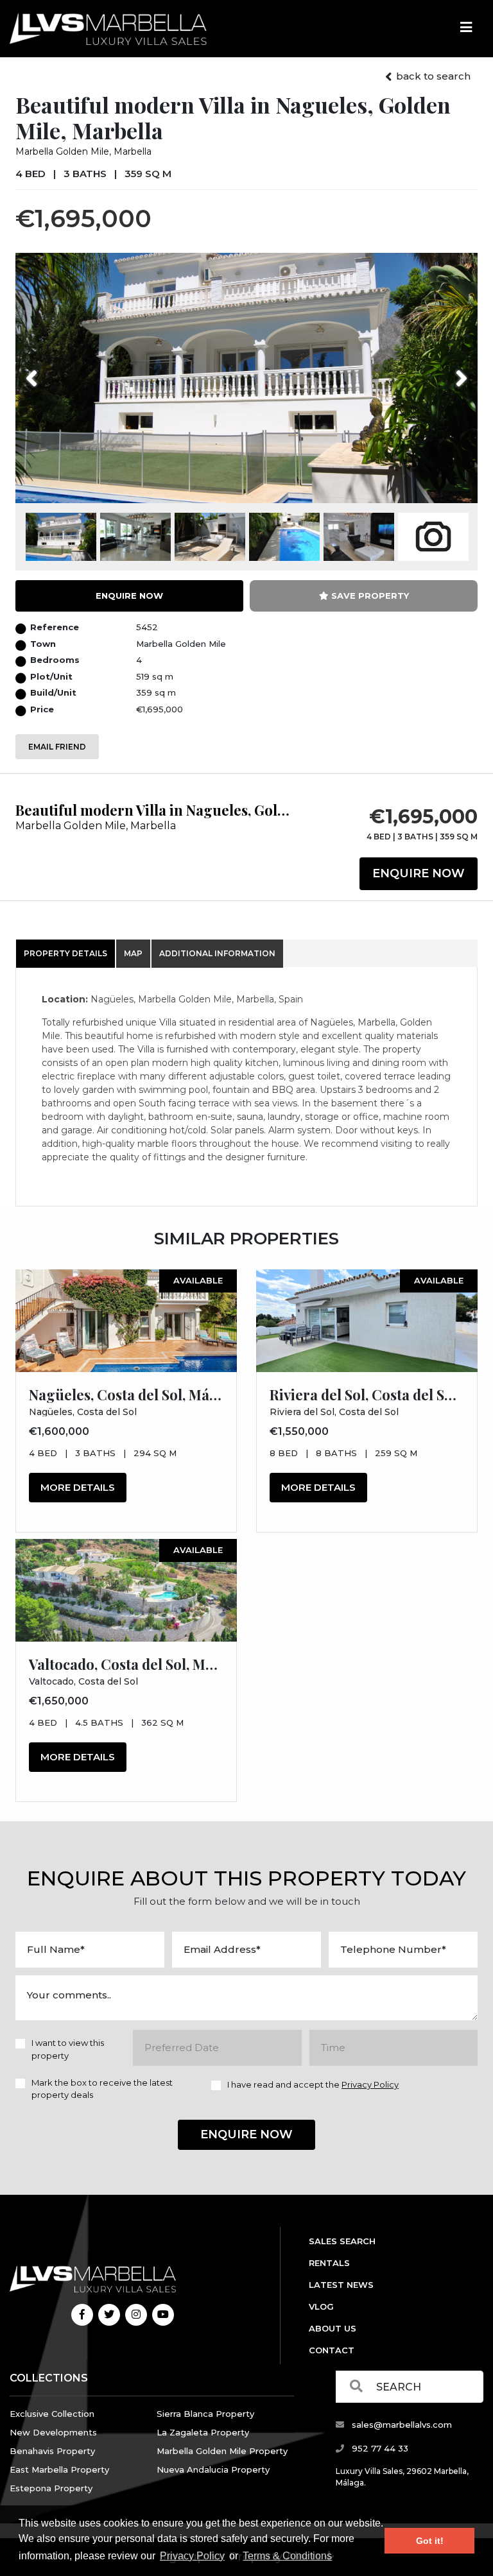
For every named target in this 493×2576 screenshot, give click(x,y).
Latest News (341, 2285)
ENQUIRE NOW (129, 596)
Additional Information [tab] (217, 953)
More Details (78, 1487)
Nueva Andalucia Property (213, 2469)
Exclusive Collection (52, 2414)
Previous (56, 370)
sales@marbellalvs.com (401, 2425)
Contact (332, 2350)
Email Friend (57, 747)
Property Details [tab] (65, 953)
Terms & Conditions (287, 2556)
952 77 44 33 (379, 2448)
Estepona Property (51, 2488)
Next (445, 370)
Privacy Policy (192, 2556)
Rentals (329, 2263)
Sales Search (342, 2241)
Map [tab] (133, 953)
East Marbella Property (59, 2469)
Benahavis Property (52, 2451)
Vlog (321, 2306)
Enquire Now (419, 873)
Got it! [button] (430, 2541)
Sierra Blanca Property (205, 2414)
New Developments (53, 2432)
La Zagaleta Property (203, 2432)
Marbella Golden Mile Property (222, 2451)
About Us (333, 2328)
